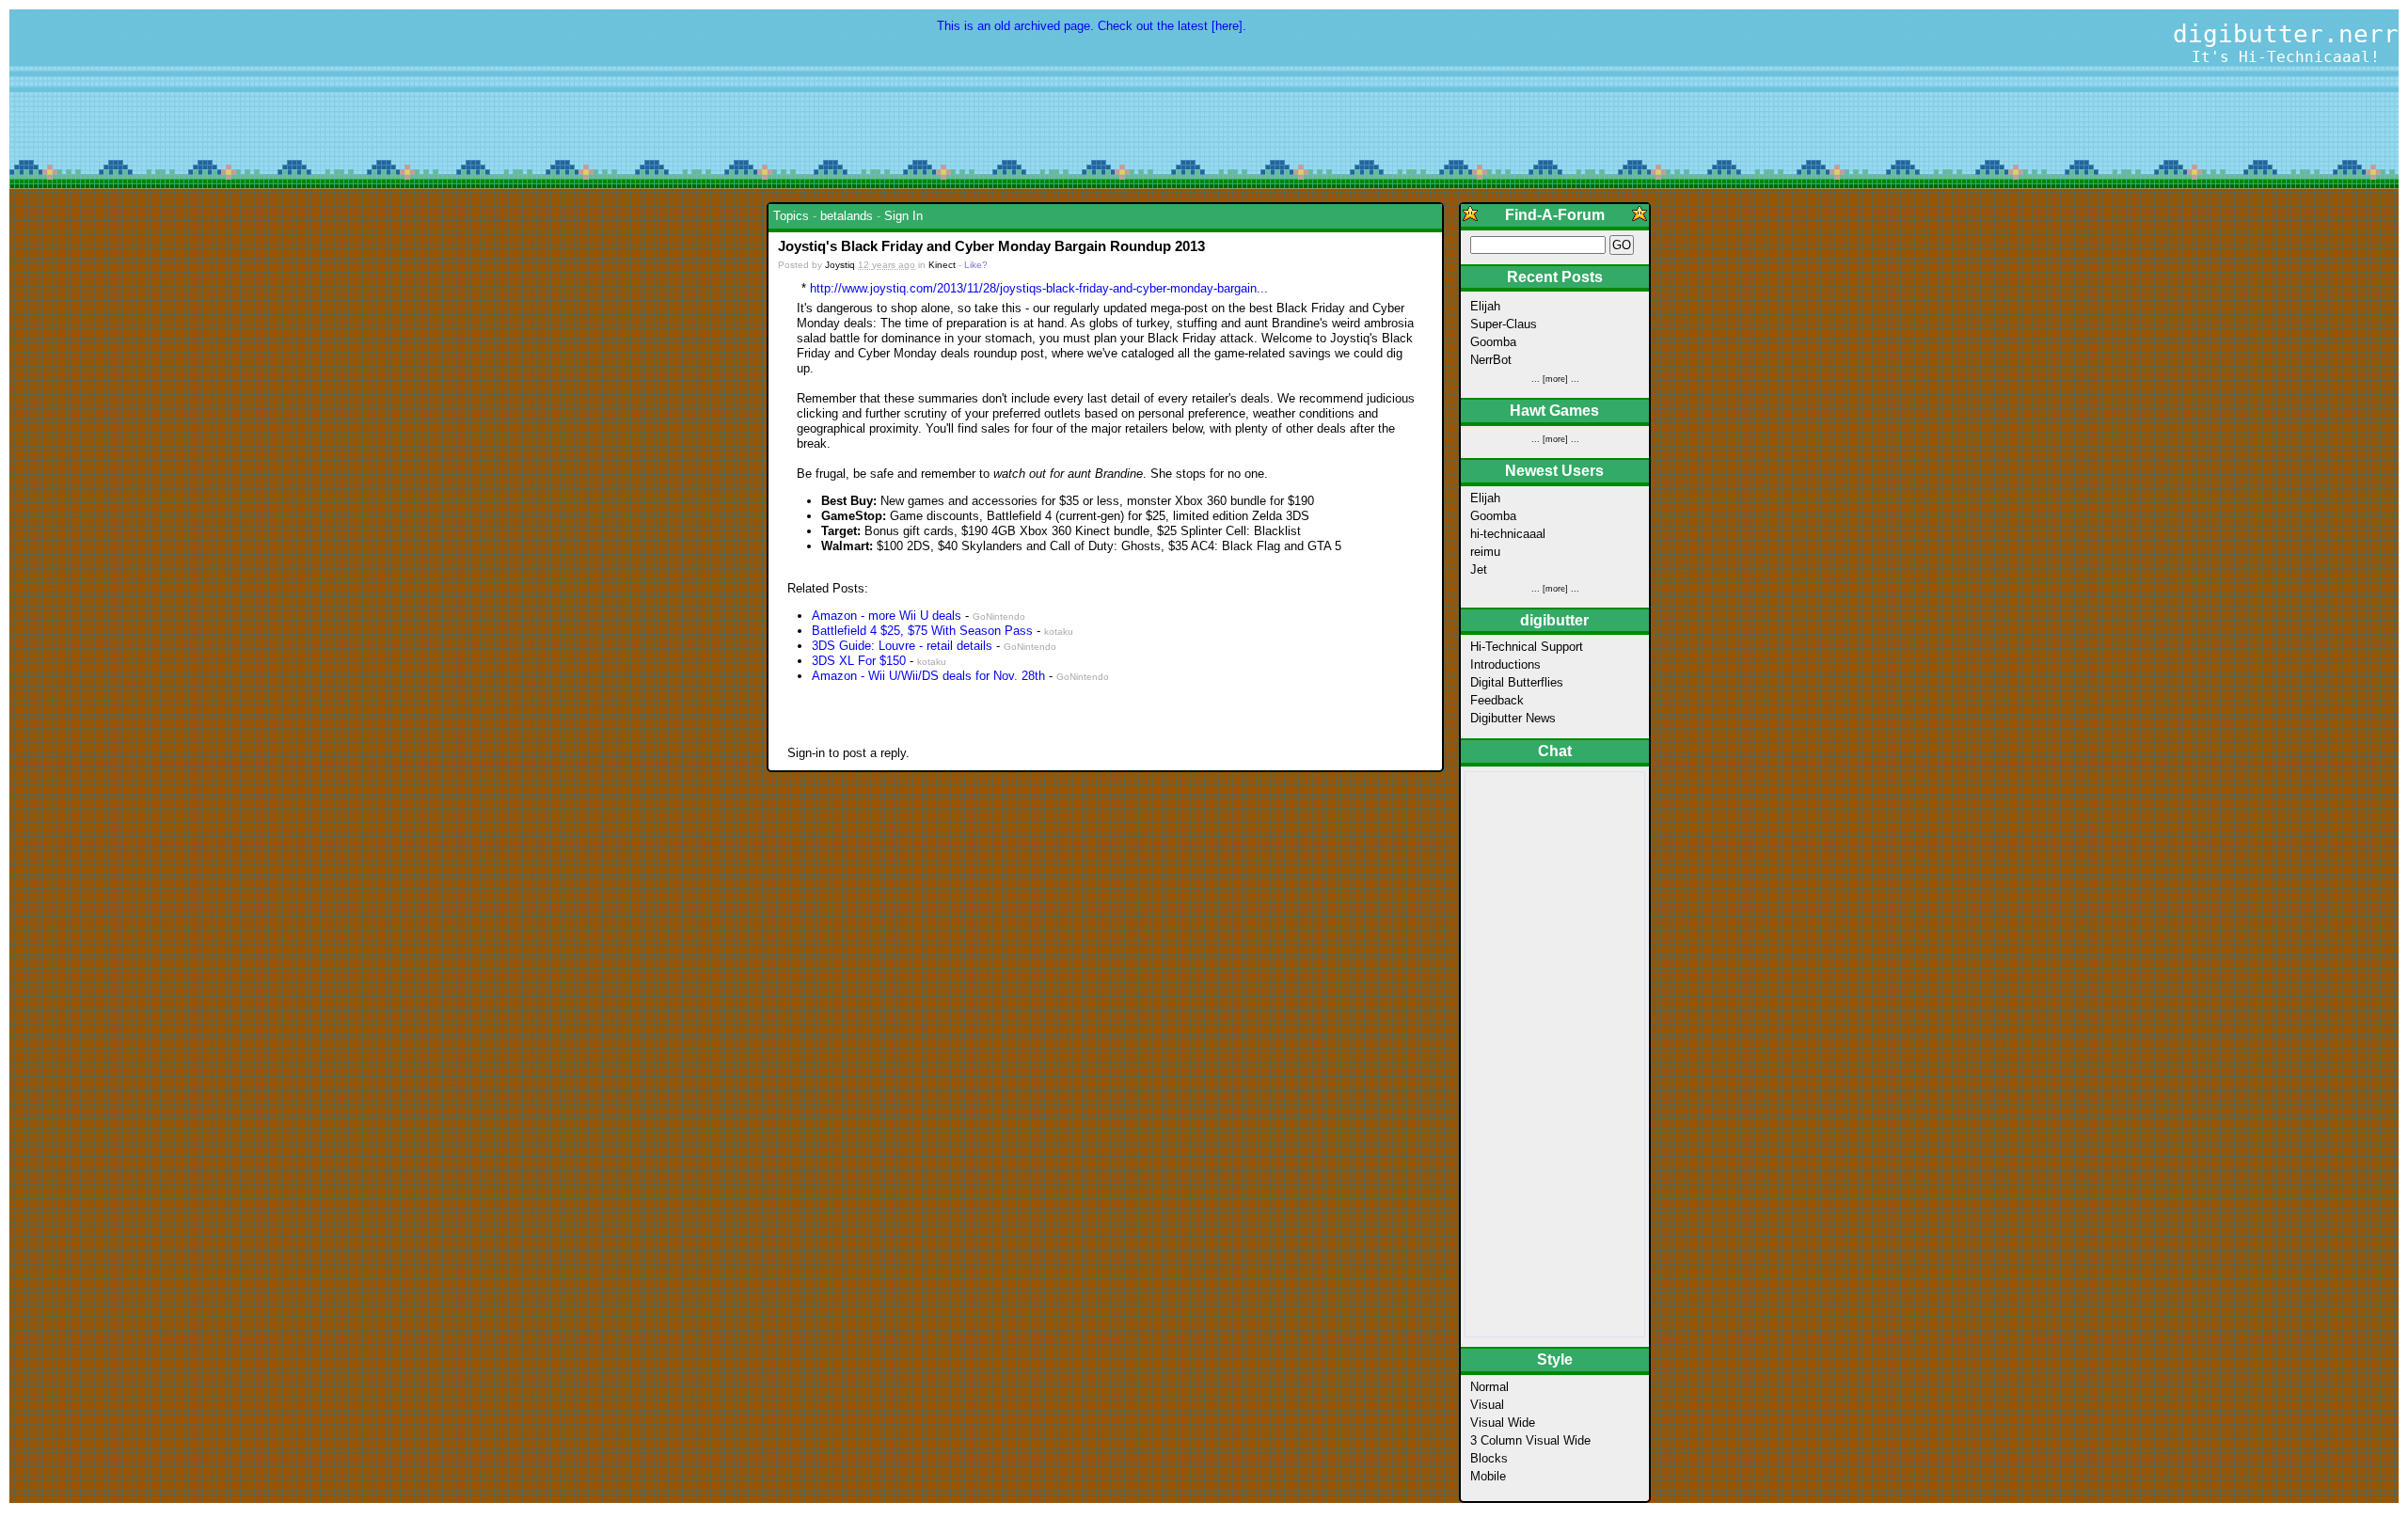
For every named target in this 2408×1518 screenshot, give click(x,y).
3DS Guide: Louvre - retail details (902, 646)
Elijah (1485, 306)
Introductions (1505, 664)
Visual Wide (1503, 1423)
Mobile (1488, 1476)
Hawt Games (1554, 411)
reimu (1485, 552)
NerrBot (1491, 360)
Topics (791, 216)
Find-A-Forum (1555, 215)
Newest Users (1554, 471)
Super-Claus (1504, 324)
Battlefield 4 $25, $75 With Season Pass (924, 631)
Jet (1479, 569)
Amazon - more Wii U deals (887, 616)
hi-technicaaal (1508, 534)
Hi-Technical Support (1527, 647)
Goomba (1493, 342)
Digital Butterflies (1517, 682)
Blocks (1489, 1458)
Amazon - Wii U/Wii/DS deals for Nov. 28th (928, 676)
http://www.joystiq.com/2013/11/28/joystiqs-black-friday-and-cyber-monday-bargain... (1039, 288)
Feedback (1497, 700)
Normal (1489, 1387)
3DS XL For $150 (859, 661)
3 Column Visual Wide (1530, 1440)
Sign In (903, 216)
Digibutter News (1513, 718)
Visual (1487, 1405)
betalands (847, 216)
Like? (976, 265)
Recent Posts (1555, 277)
